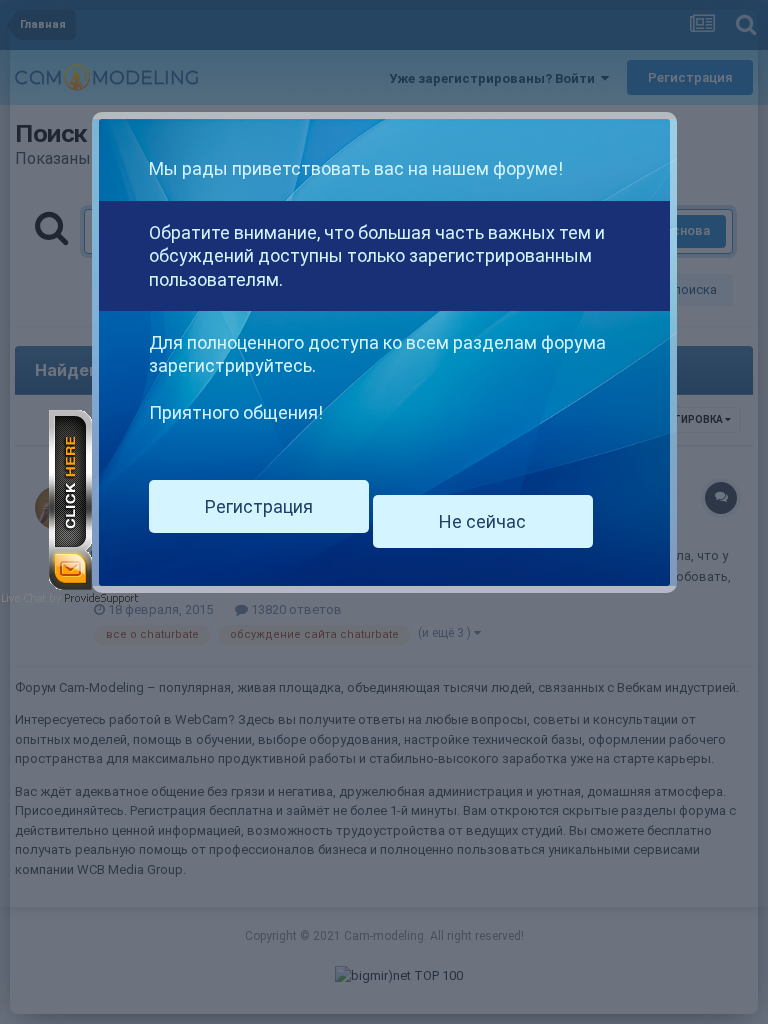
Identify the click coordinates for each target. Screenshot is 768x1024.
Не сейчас (482, 521)
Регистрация (259, 506)
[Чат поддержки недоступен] (70, 498)
